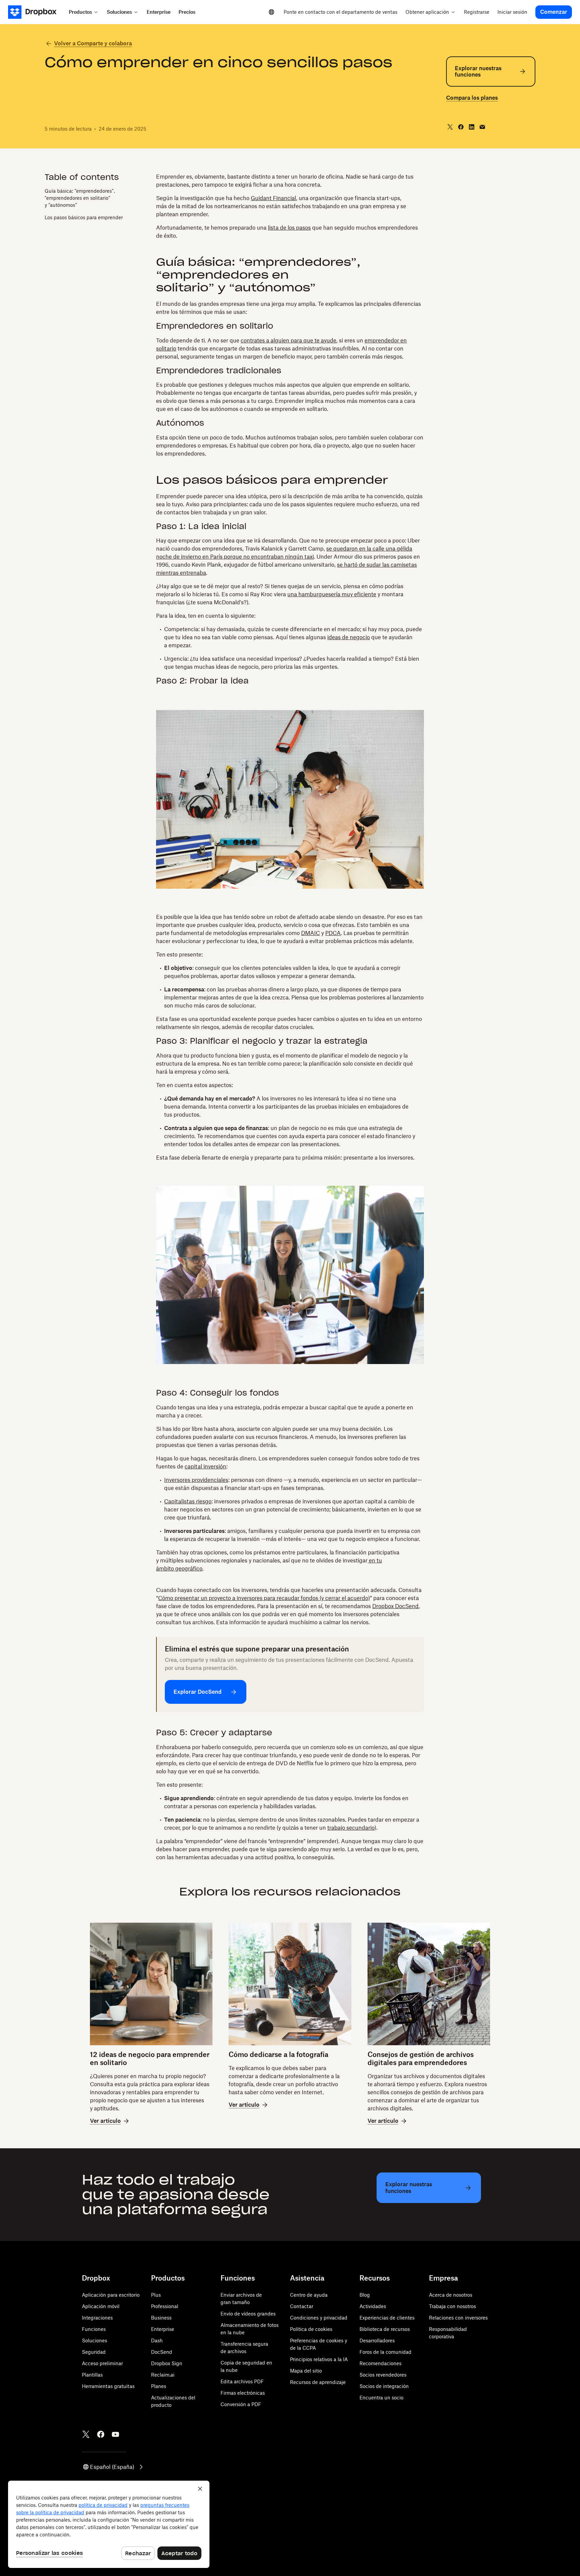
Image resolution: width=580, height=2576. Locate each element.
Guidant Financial (273, 198)
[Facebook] (101, 2434)
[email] (482, 127)
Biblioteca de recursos (385, 2329)
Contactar (302, 2306)
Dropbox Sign (167, 2363)
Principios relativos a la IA (319, 2359)
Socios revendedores (383, 2375)
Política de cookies (311, 2329)
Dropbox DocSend (395, 1606)
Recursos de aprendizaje (318, 2382)
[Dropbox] (36, 12)
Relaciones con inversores (458, 2318)
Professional (165, 2306)
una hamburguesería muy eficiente (332, 594)
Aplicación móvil (101, 2306)
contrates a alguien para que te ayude (288, 340)
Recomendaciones (380, 2363)
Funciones (94, 2329)
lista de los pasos (289, 228)
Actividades (373, 2306)
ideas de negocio (349, 637)
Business (161, 2318)
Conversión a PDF (241, 2404)
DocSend (162, 2352)
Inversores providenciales (196, 1480)
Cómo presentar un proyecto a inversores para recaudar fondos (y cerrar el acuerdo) (264, 1598)
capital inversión (205, 1466)
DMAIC (310, 933)
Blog (365, 2295)
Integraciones (97, 2318)
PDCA (333, 933)
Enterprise (163, 2329)
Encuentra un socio (381, 2398)
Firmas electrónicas (243, 2393)
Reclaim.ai (163, 2375)
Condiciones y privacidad (319, 2318)
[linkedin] (472, 127)
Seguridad (94, 2352)
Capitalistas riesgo (188, 1501)
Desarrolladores (377, 2340)
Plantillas (92, 2375)
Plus (156, 2295)
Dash (157, 2340)
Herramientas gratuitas (108, 2386)
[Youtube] (115, 2434)
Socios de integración (384, 2386)
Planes (159, 2386)
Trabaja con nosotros (452, 2306)
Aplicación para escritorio (111, 2295)
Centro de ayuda (309, 2295)
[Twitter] (86, 2434)
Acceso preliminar (102, 2363)
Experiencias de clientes (387, 2318)
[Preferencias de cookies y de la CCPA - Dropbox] (109, 2524)
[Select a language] (272, 12)
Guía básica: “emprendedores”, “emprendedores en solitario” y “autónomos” (80, 198)
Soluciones (94, 2340)
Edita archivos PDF (242, 2381)
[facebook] (461, 127)
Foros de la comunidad (385, 2352)
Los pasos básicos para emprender (84, 217)
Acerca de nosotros (451, 2295)
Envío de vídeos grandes (248, 2314)
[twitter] (450, 127)
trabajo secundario (351, 1828)
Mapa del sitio (306, 2371)
